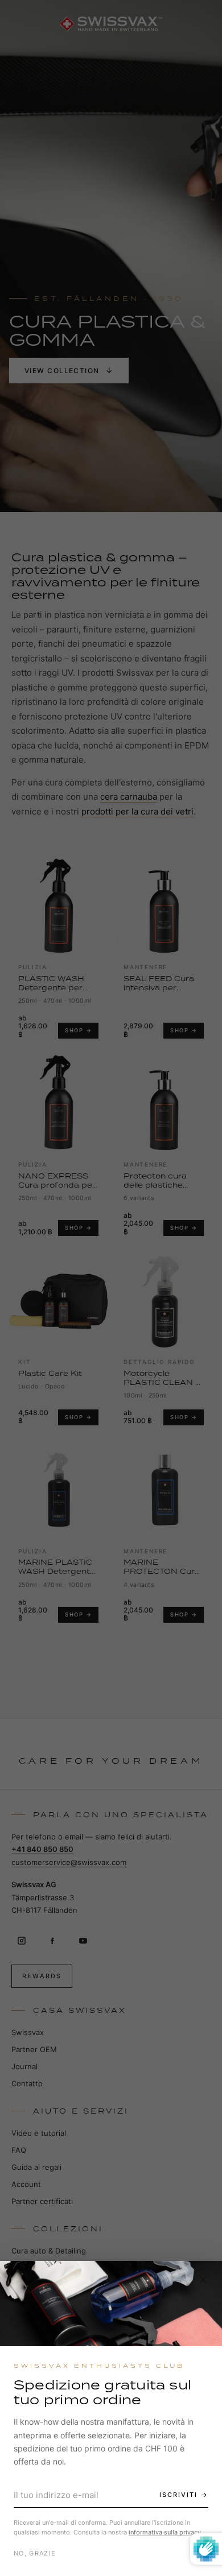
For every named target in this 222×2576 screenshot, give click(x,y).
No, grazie (35, 2553)
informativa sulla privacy (165, 2532)
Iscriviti (178, 2495)
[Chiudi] (203, 2280)
